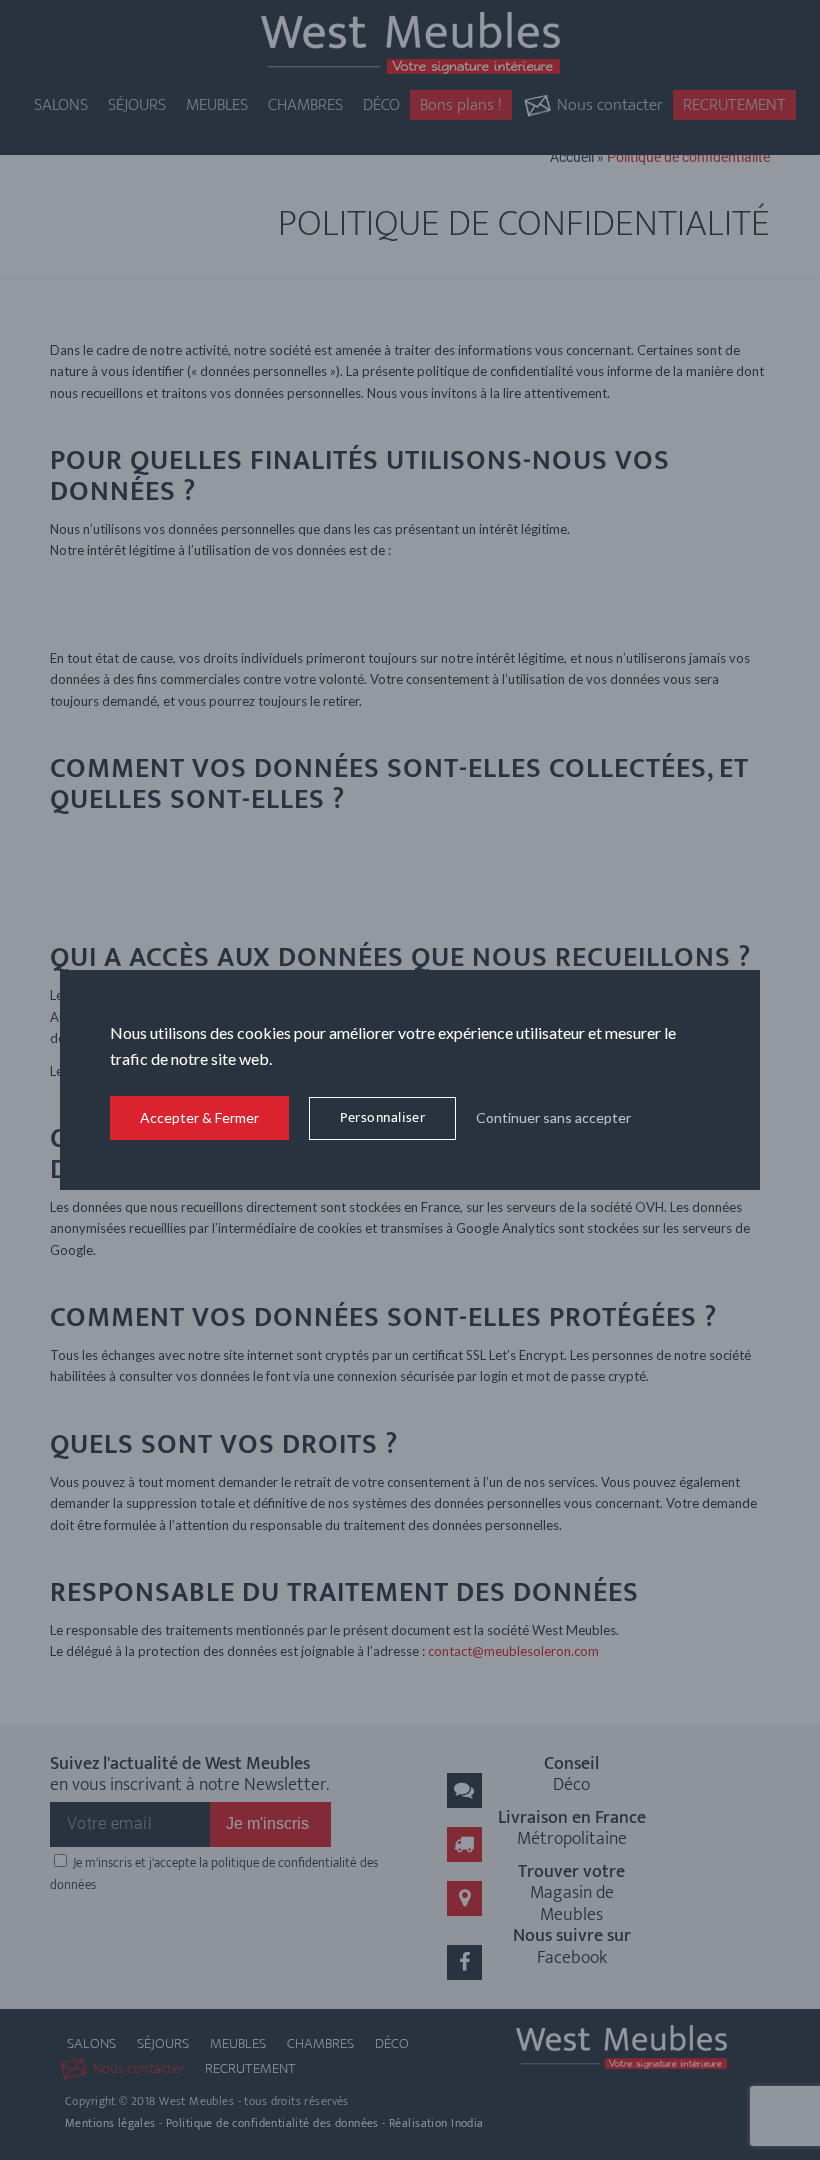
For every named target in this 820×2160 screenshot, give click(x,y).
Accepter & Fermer (199, 1117)
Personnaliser (382, 1117)
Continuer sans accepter (553, 1117)
